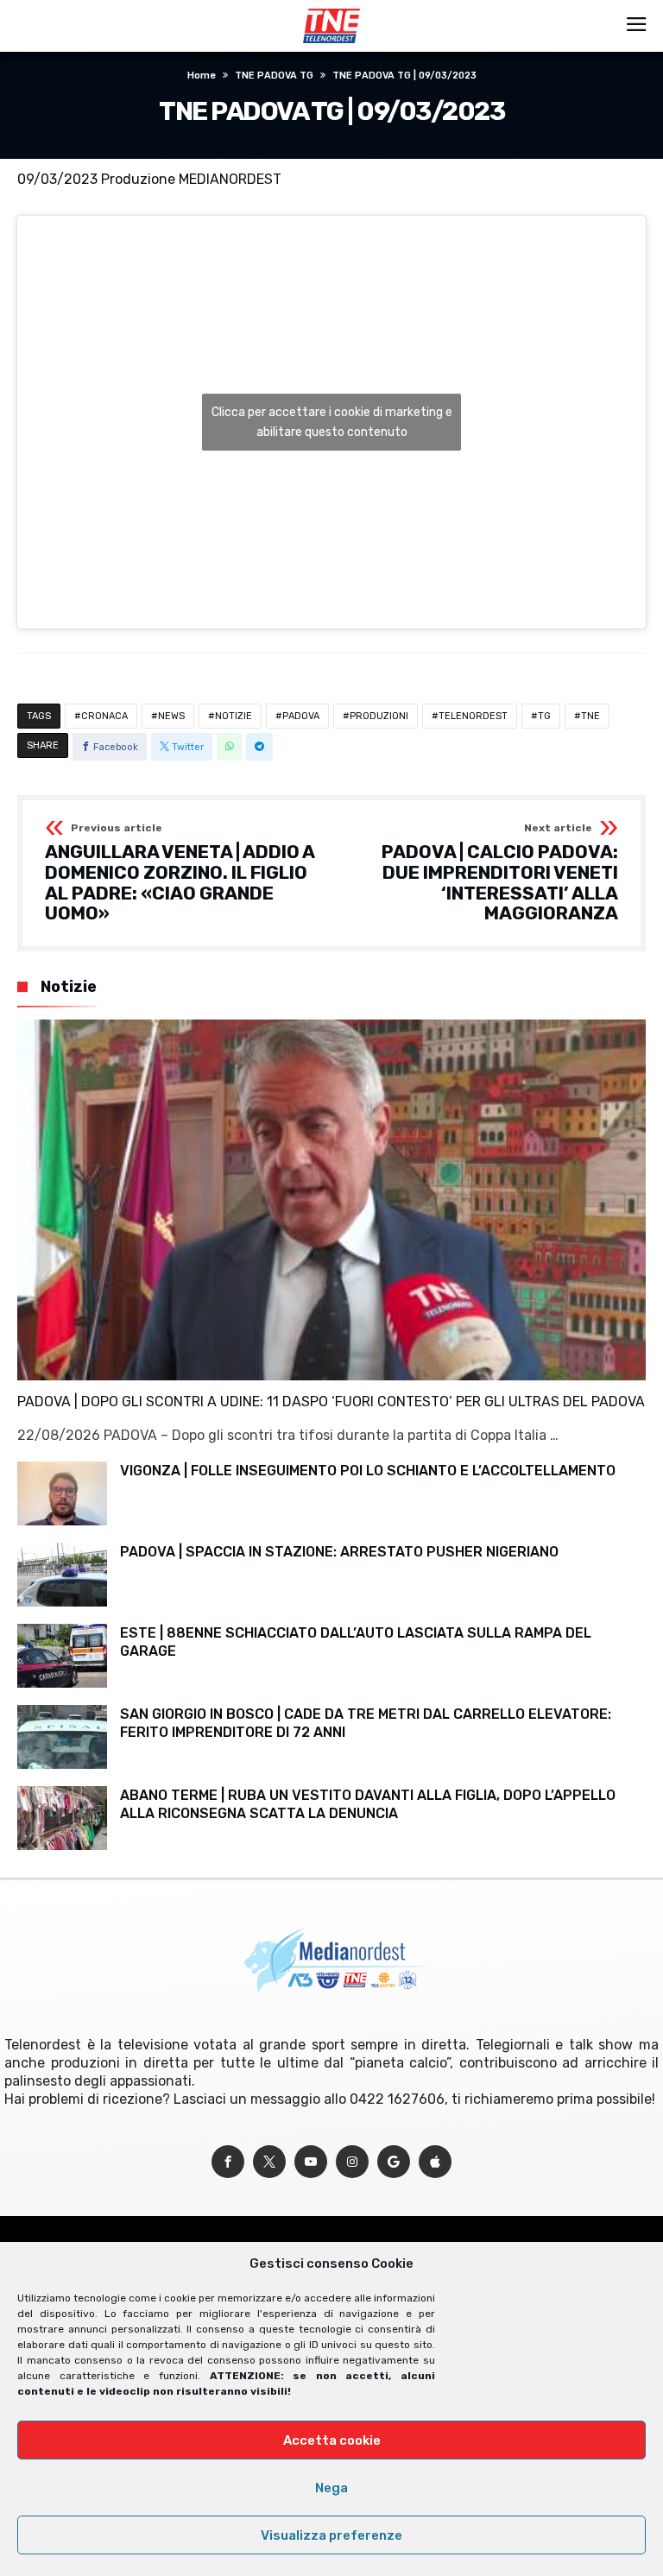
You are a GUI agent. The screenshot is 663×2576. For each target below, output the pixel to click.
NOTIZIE (234, 716)
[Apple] (435, 2162)
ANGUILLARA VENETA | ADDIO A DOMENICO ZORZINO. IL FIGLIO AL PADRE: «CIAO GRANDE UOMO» (180, 873)
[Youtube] (311, 2162)
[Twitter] (269, 2162)
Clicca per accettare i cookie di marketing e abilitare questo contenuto (332, 422)
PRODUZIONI (379, 716)
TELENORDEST (473, 716)
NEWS (171, 716)
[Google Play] (394, 2162)
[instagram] (352, 2162)
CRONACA (104, 716)
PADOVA (301, 716)
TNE (590, 716)
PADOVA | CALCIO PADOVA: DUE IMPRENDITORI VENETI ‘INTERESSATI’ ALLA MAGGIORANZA (500, 873)
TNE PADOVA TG (274, 76)
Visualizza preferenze (331, 2535)
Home (202, 76)
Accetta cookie (332, 2440)
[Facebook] (228, 2162)
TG (544, 716)
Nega (331, 2488)
